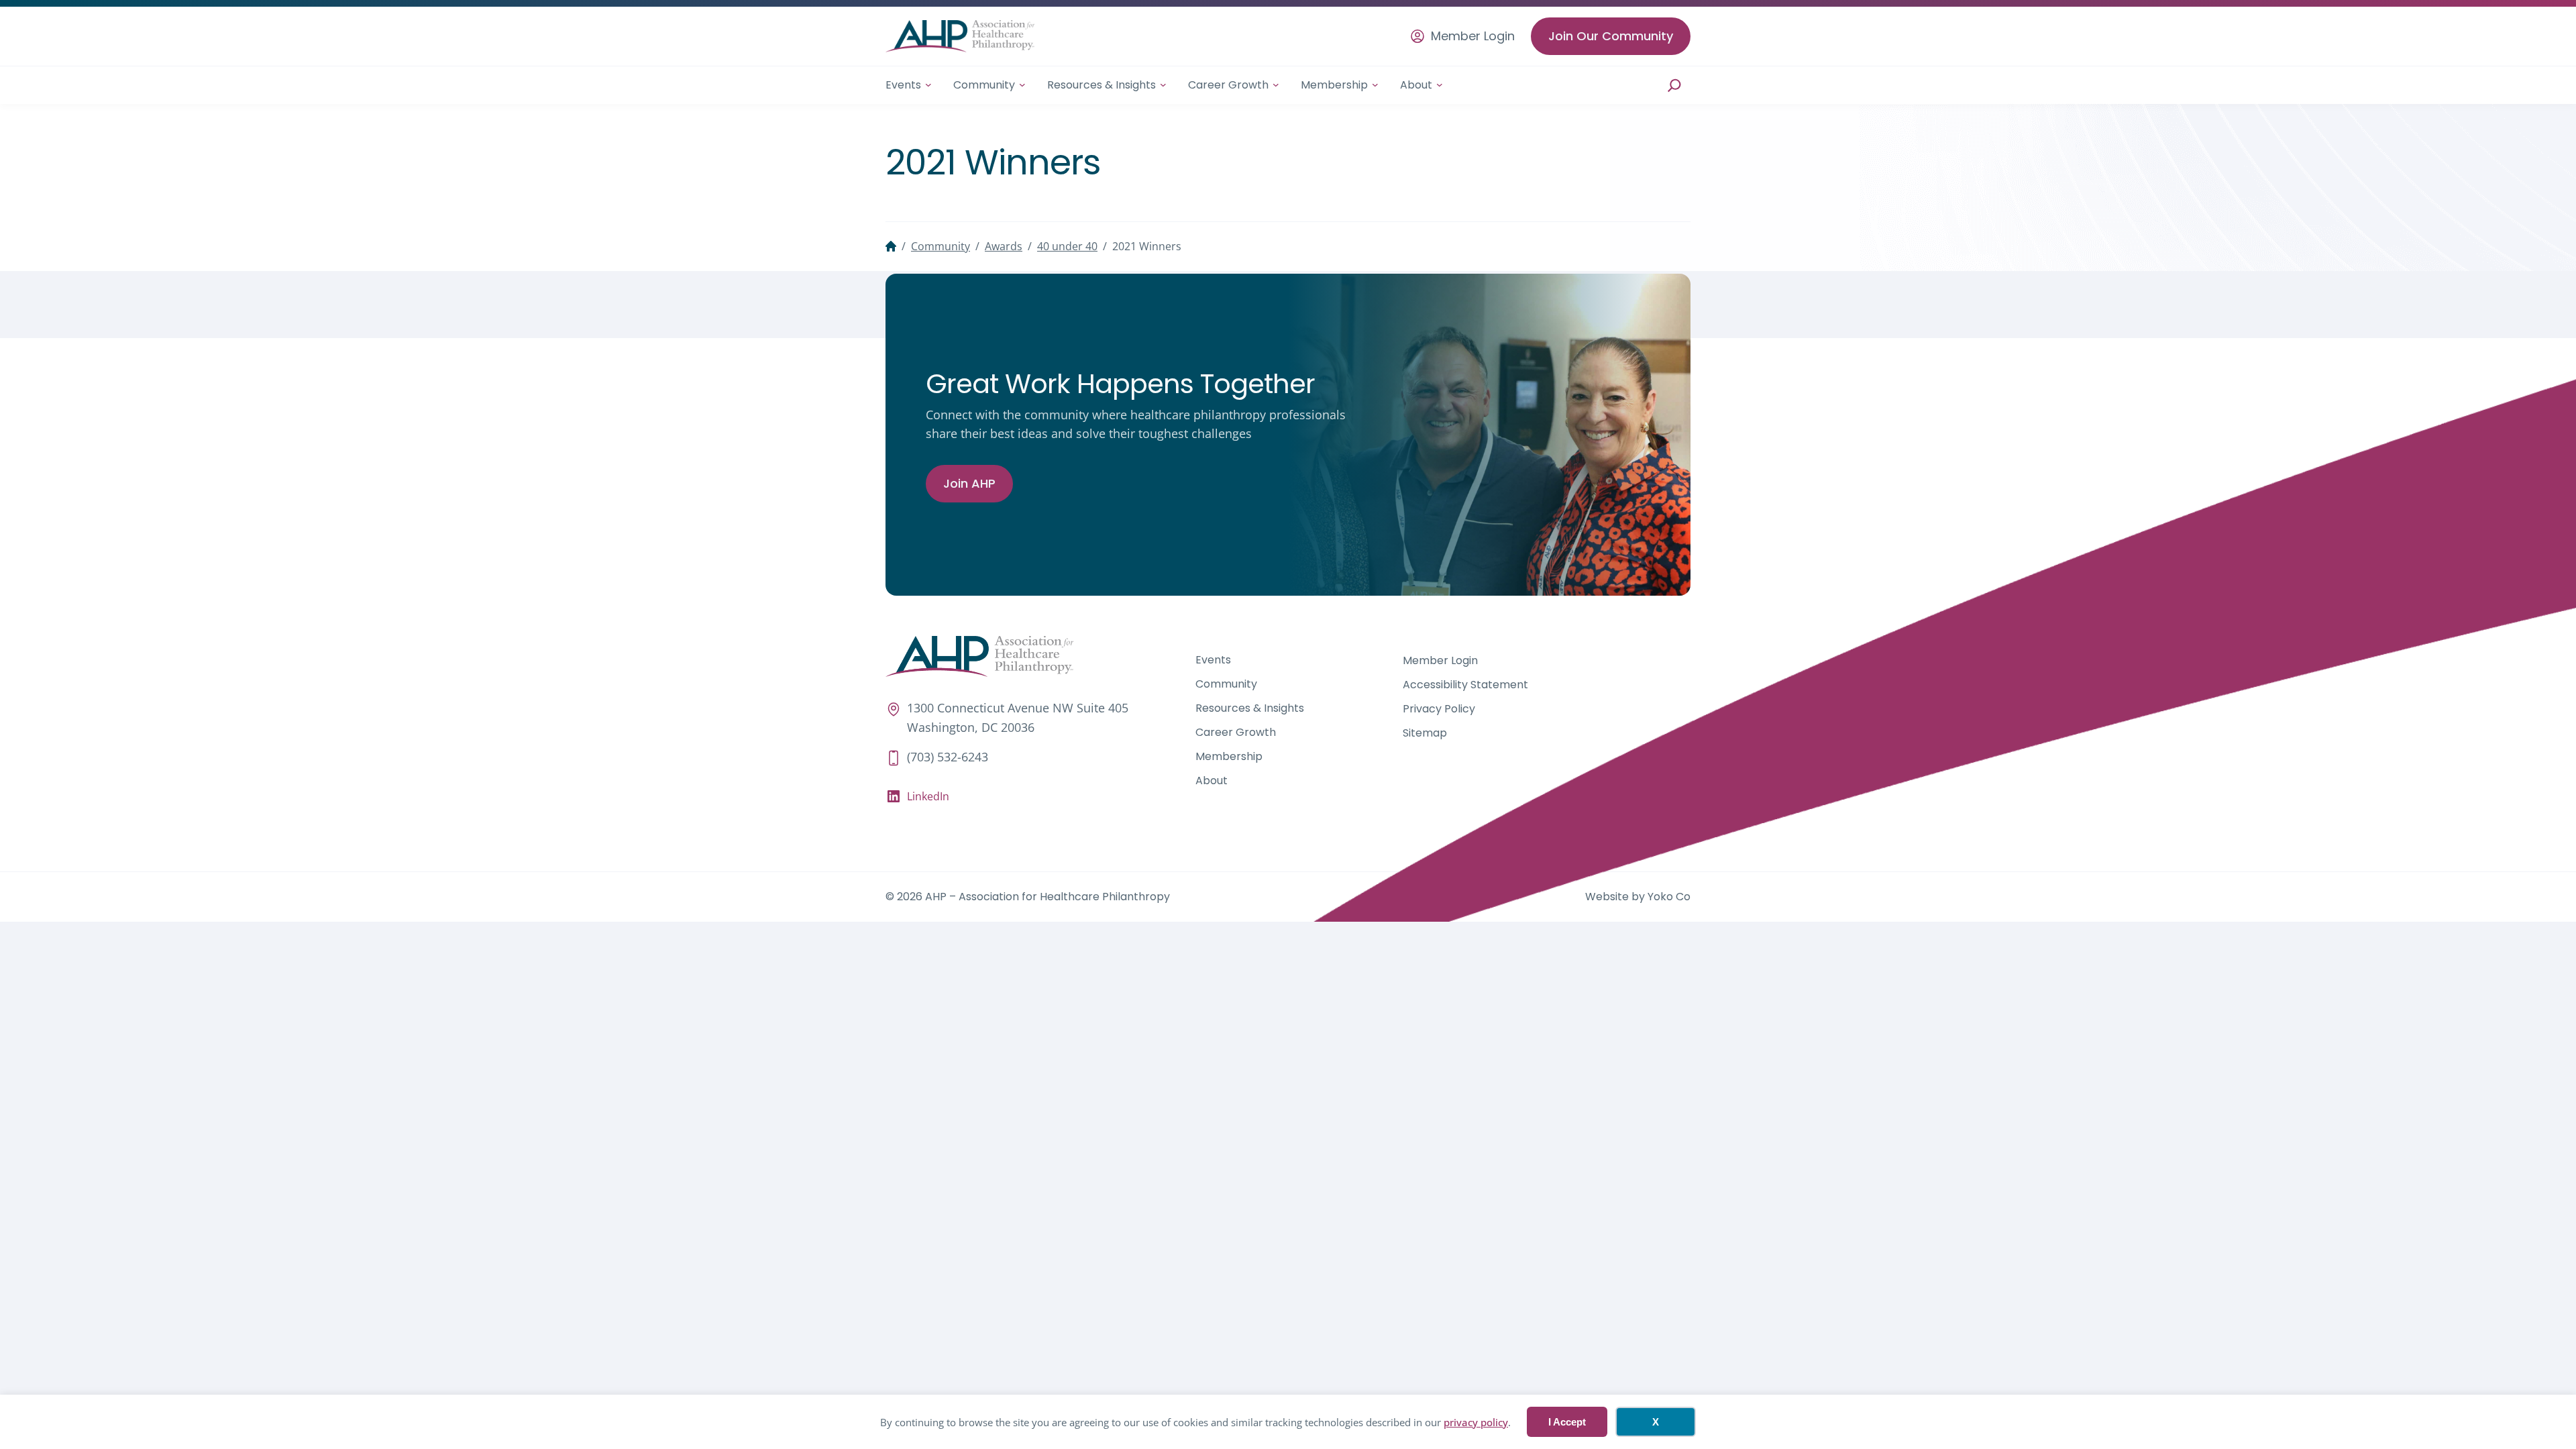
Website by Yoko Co (1638, 897)
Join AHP (969, 483)
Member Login (1473, 36)
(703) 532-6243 (948, 757)
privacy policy (1476, 1422)
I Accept (1567, 1422)
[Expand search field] (1674, 85)
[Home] (891, 246)
